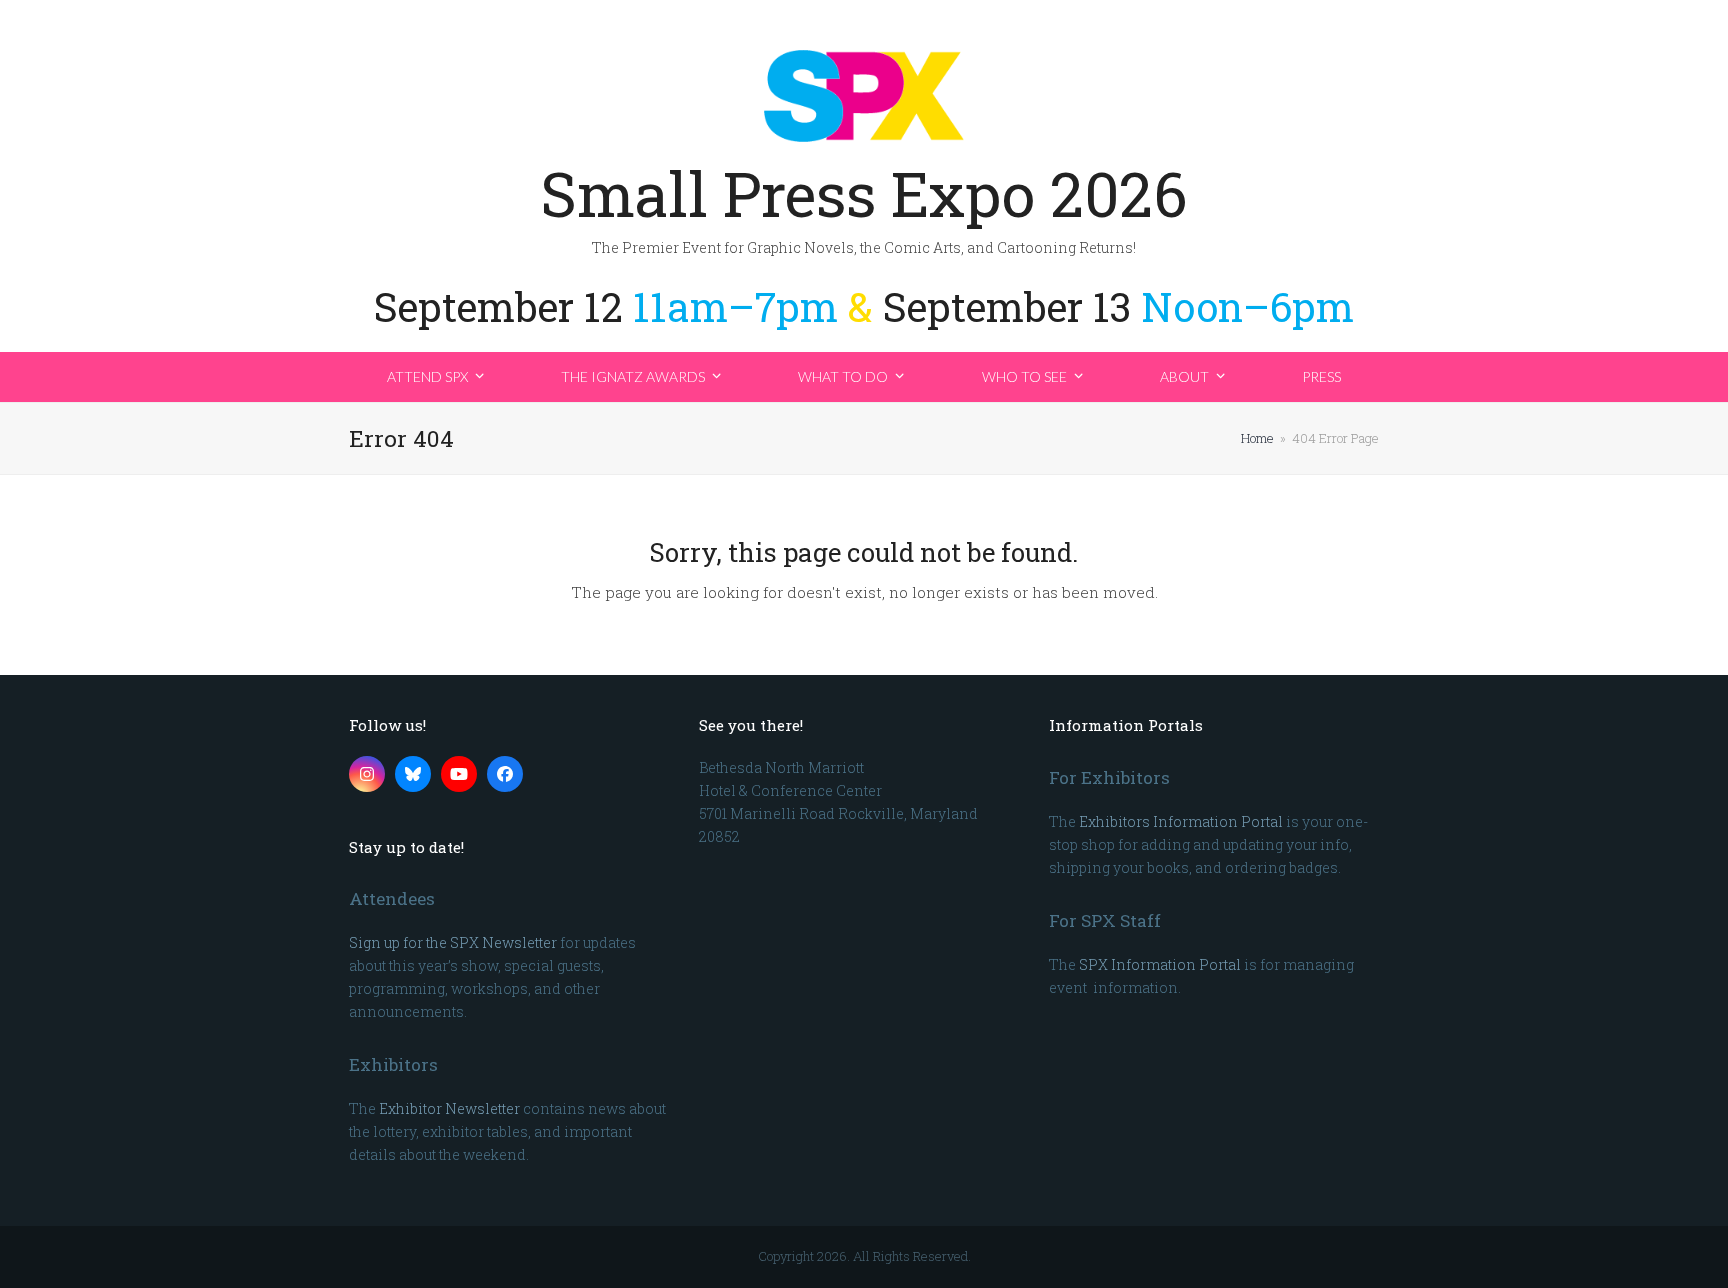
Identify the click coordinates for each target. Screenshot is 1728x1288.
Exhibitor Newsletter (449, 1108)
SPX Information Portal (1160, 964)
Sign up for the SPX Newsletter (453, 942)
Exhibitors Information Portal (1181, 821)
